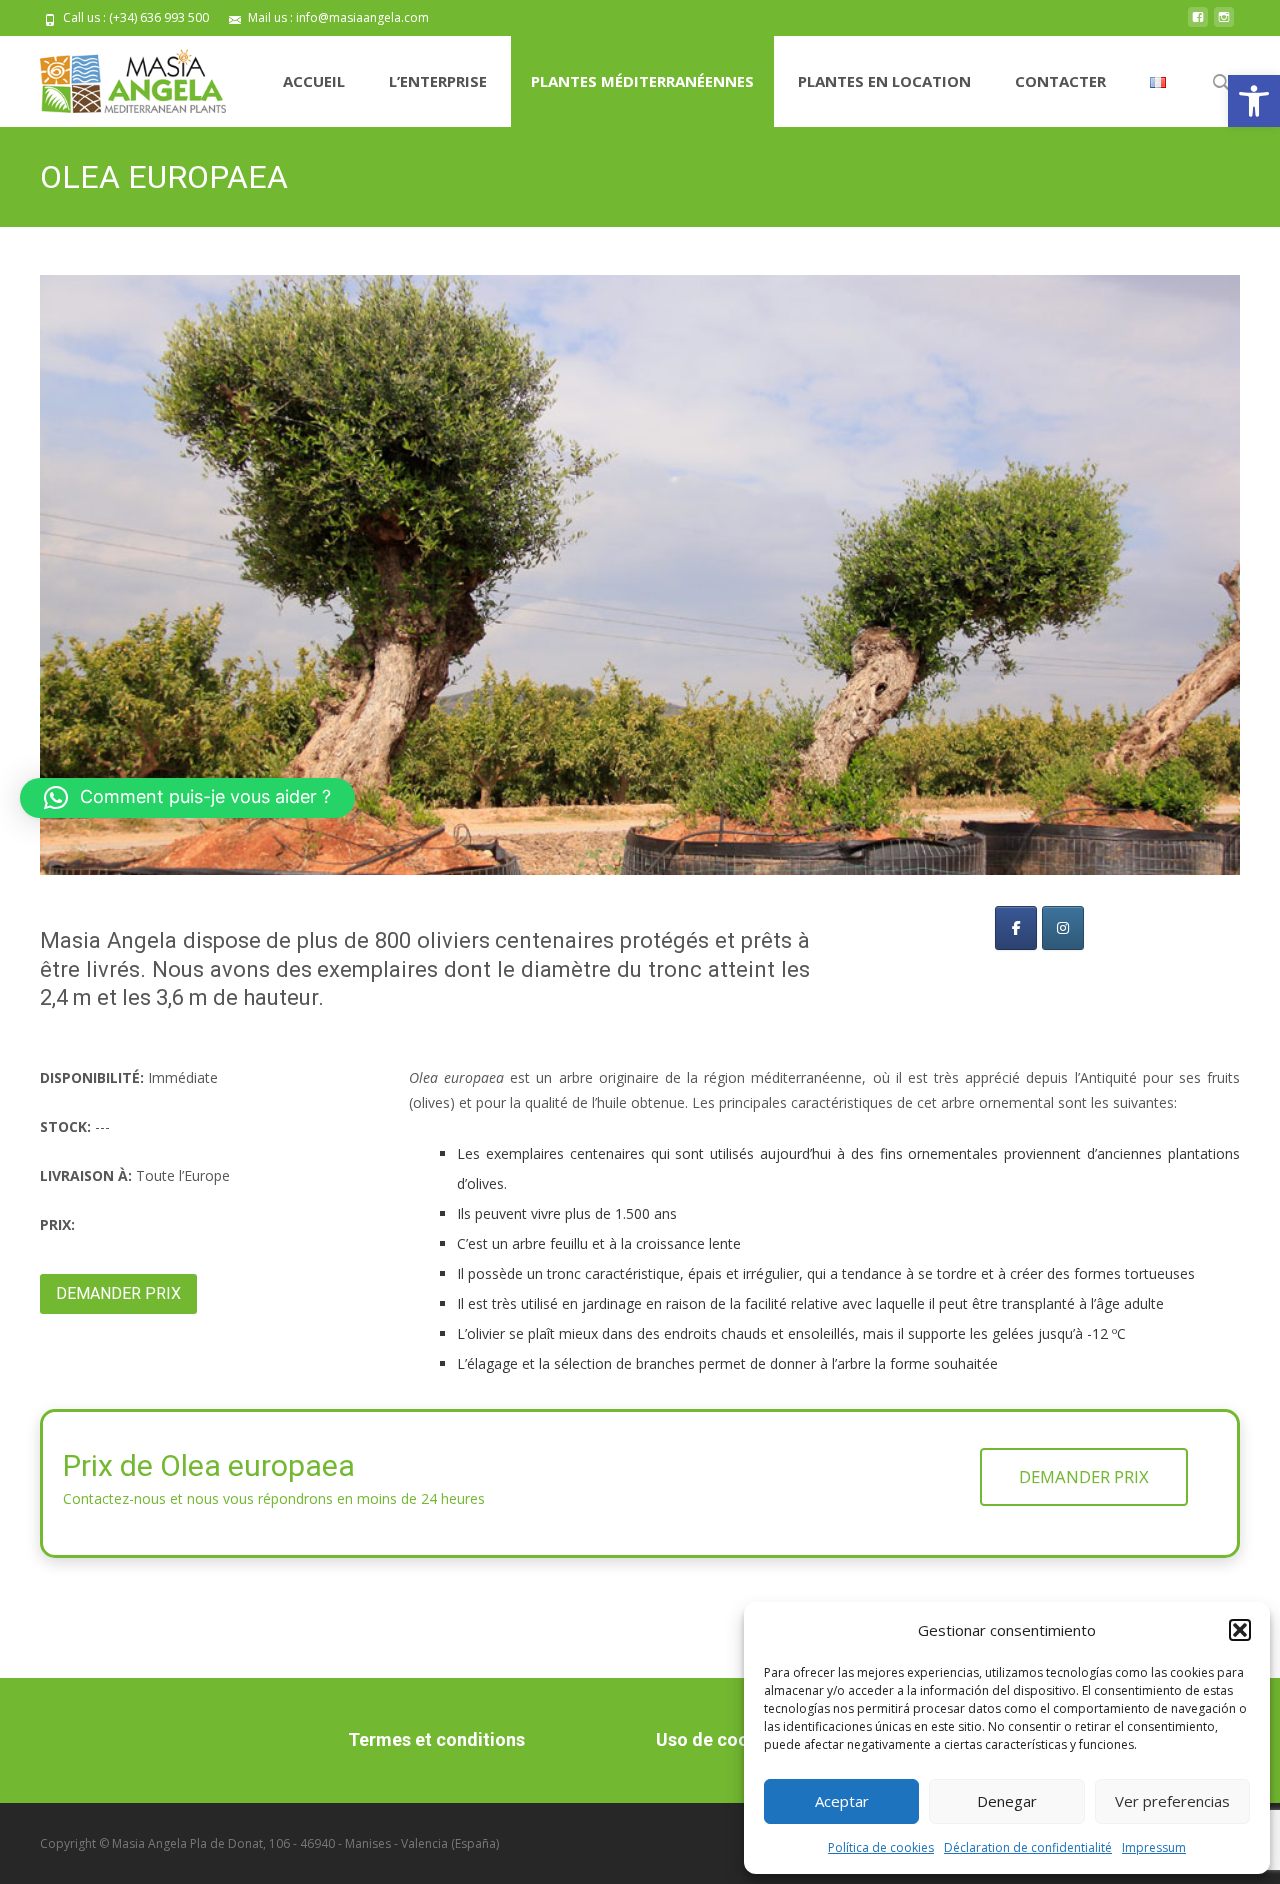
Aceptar (842, 1801)
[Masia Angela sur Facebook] (1016, 928)
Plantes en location (884, 81)
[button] (1254, 101)
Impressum (1154, 1847)
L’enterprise (438, 81)
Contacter (1060, 81)
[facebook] (1198, 24)
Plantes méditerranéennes (642, 81)
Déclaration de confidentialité (1028, 1847)
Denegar (1007, 1801)
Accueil (314, 81)
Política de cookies (881, 1847)
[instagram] (1224, 24)
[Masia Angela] (117, 76)
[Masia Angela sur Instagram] (1063, 928)
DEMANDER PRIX (118, 1293)
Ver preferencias (1172, 1801)
